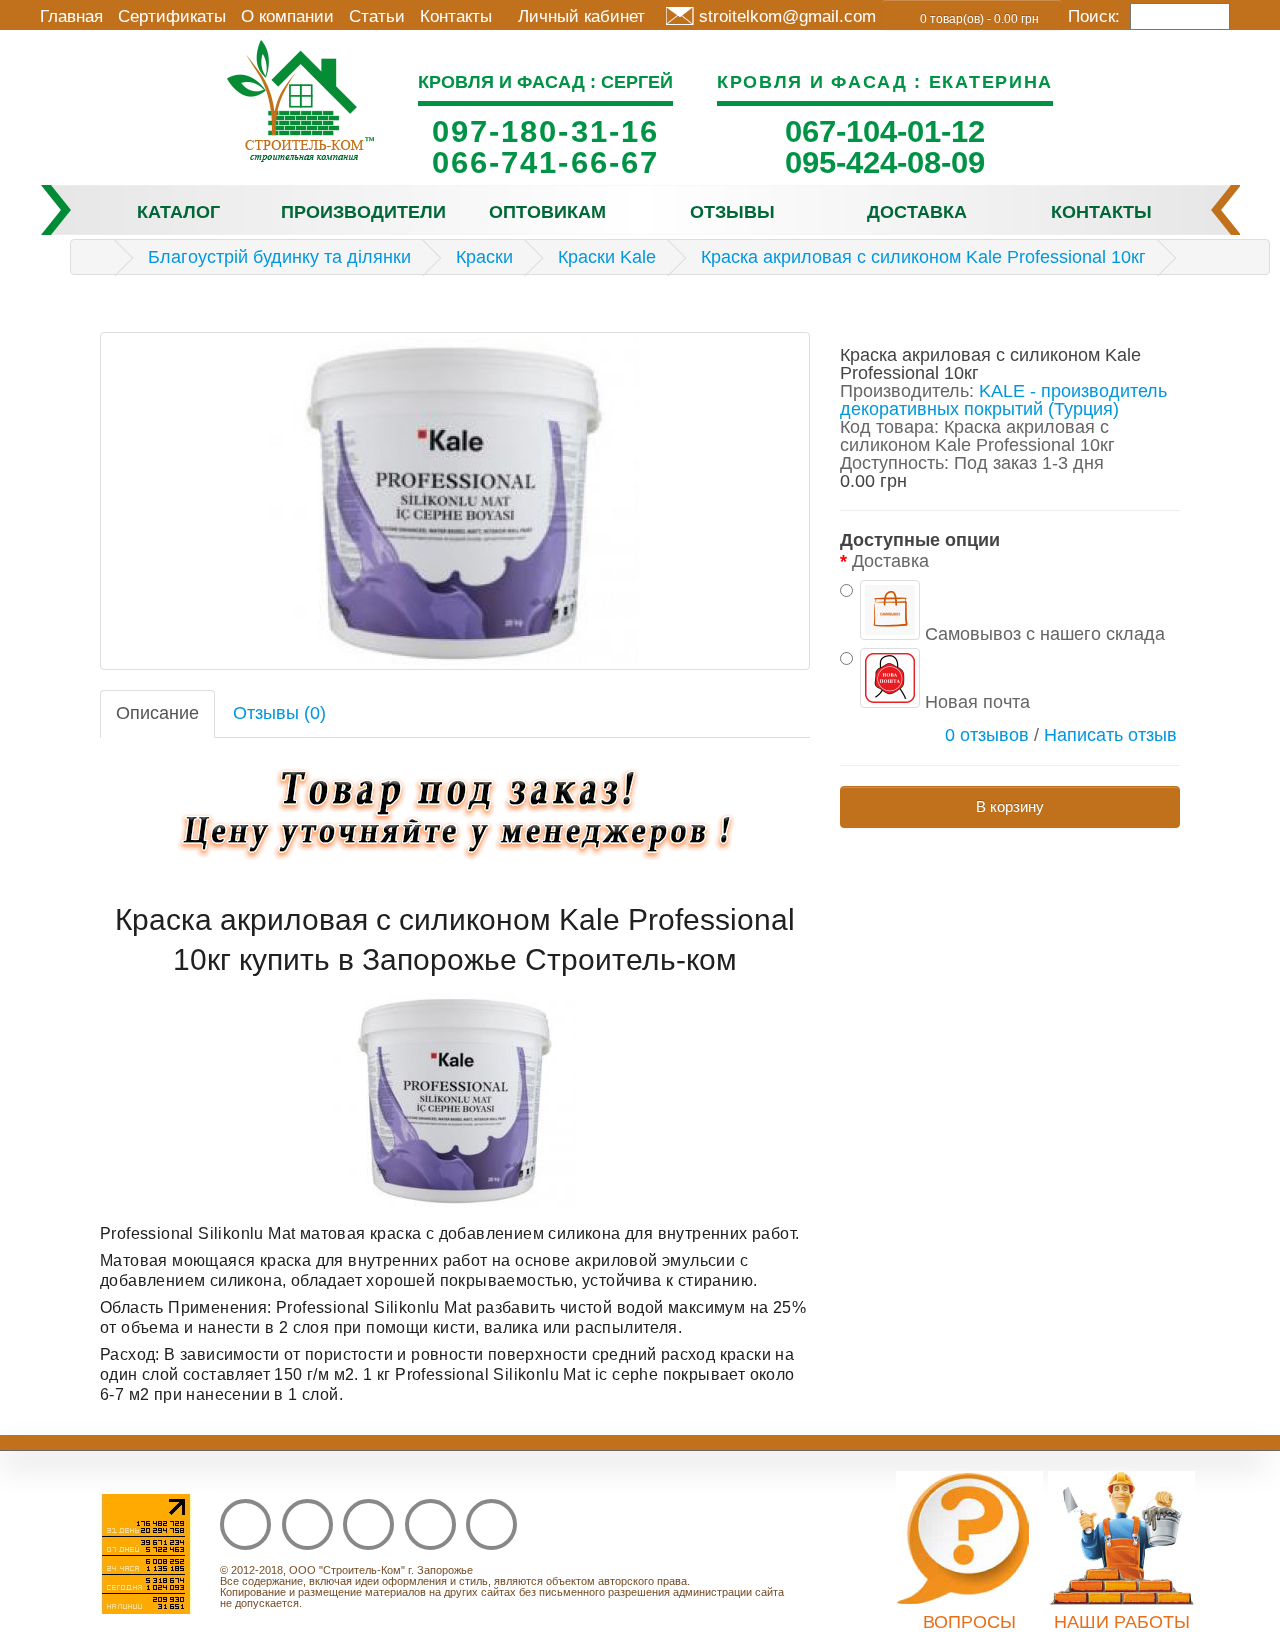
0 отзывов (987, 735)
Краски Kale (607, 257)
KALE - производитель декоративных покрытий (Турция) (1003, 400)
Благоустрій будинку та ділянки (279, 257)
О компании (287, 16)
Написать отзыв (1110, 735)
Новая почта (975, 701)
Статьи (377, 16)
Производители (363, 212)
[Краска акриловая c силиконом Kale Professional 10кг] (455, 501)
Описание (157, 713)
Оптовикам (547, 212)
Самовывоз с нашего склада (1042, 633)
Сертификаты (172, 16)
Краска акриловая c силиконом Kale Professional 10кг (923, 257)
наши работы (1122, 1622)
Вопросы (969, 1622)
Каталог (178, 212)
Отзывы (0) (279, 713)
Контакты (456, 16)
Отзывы (732, 212)
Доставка (917, 212)
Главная (71, 16)
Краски (484, 257)
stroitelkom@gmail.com (787, 16)
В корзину (1010, 806)
